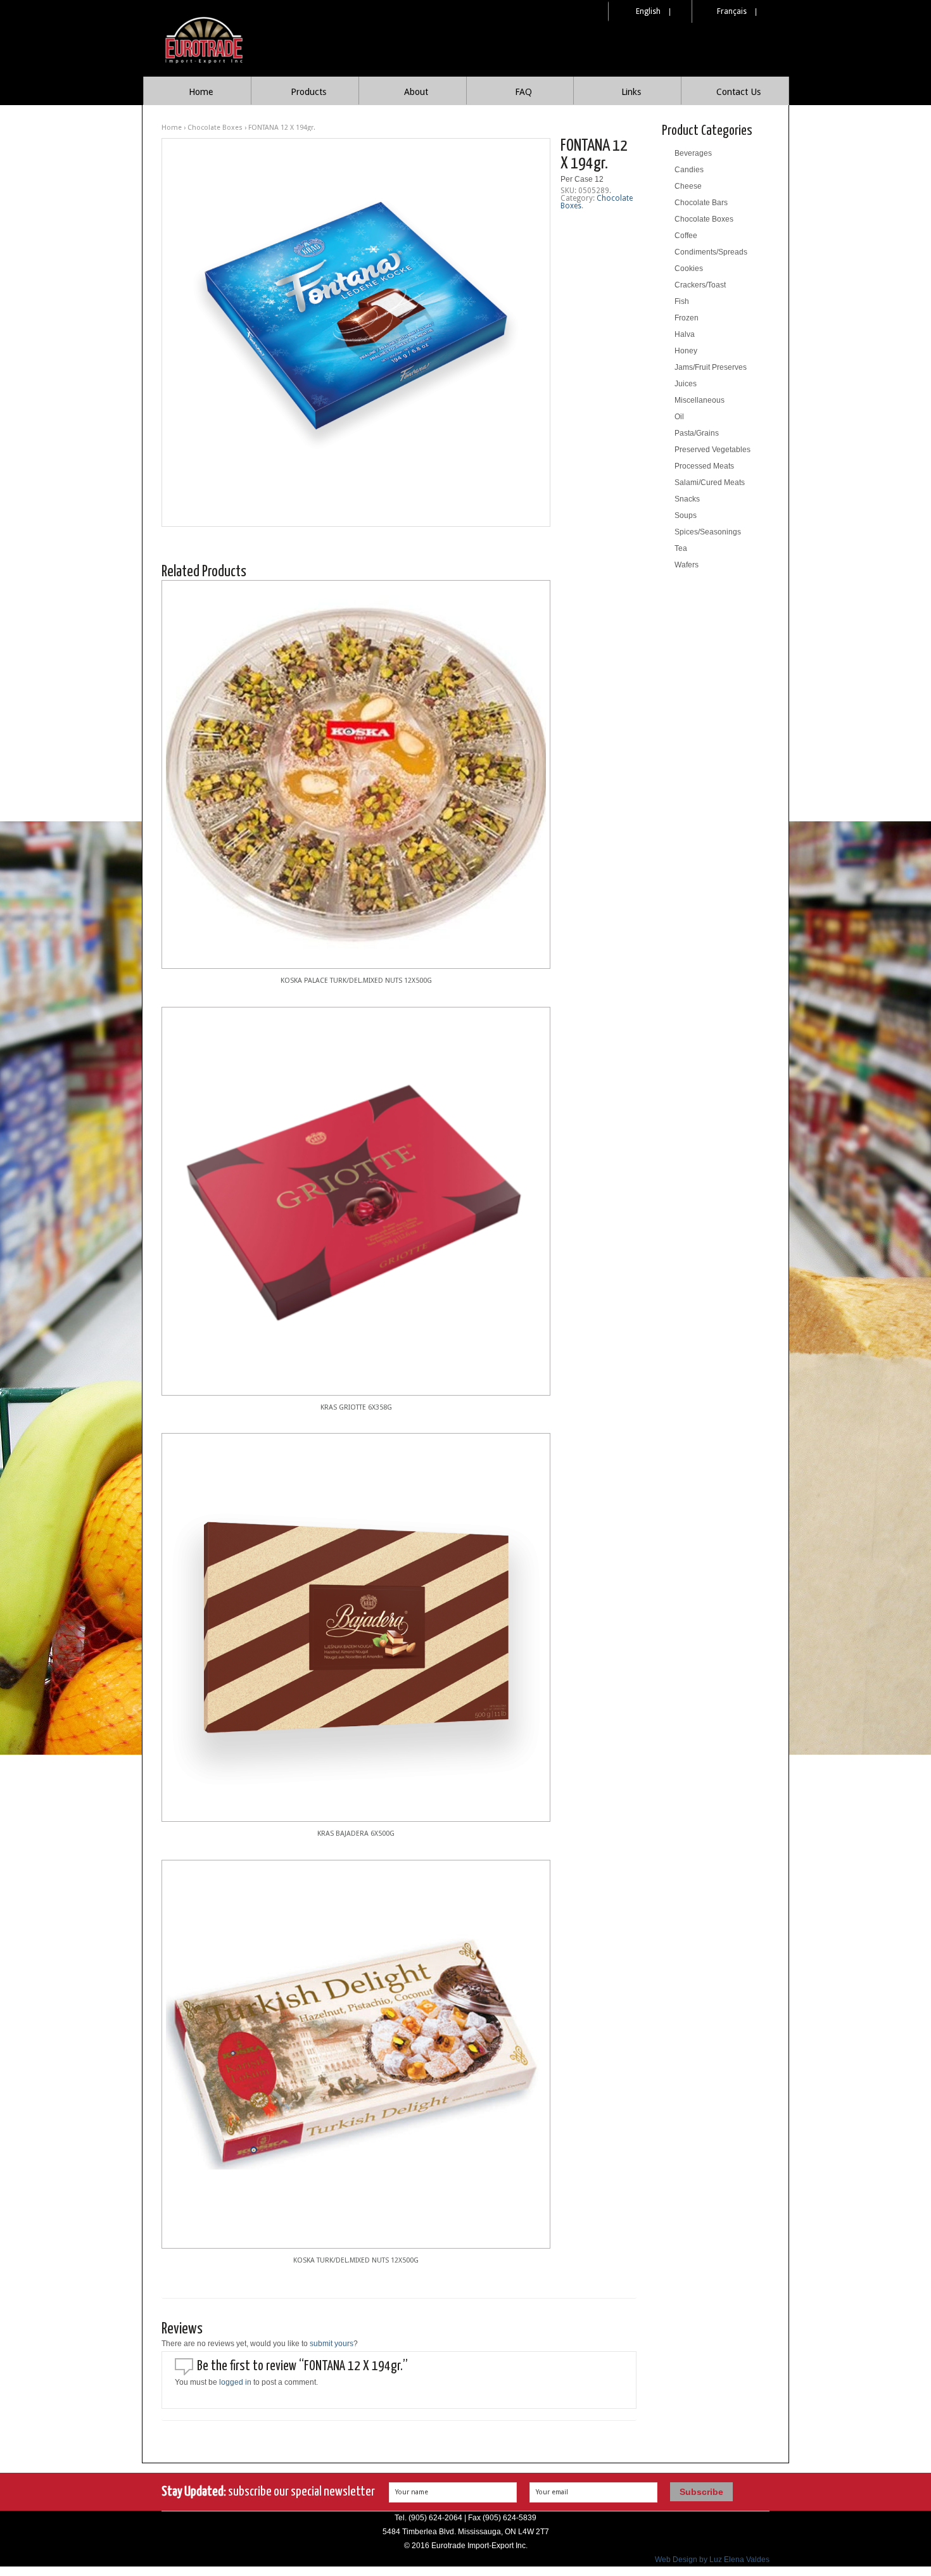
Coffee (686, 236)
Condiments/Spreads (711, 252)
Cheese (688, 186)
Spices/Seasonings (708, 532)
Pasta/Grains (697, 433)
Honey (686, 351)
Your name (412, 2492)
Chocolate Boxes (215, 128)
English (648, 11)
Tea (681, 548)
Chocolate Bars (701, 203)
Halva (685, 334)
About (416, 92)
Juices (686, 384)
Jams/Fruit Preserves (711, 367)
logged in (235, 2382)
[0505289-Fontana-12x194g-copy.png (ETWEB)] (356, 332)
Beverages (693, 153)
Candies (689, 170)
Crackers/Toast (700, 285)
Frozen (687, 318)
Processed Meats (704, 466)
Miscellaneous (700, 400)
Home (201, 92)
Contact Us (738, 92)
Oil (679, 417)
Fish (682, 301)
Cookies (689, 268)
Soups (686, 515)
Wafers (687, 565)
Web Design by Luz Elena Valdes (712, 2560)
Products (308, 92)
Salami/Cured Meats (710, 483)
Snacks (687, 499)
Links (631, 92)
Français (732, 11)
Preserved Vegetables (712, 450)
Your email (552, 2492)
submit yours (332, 2344)
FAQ (523, 92)
